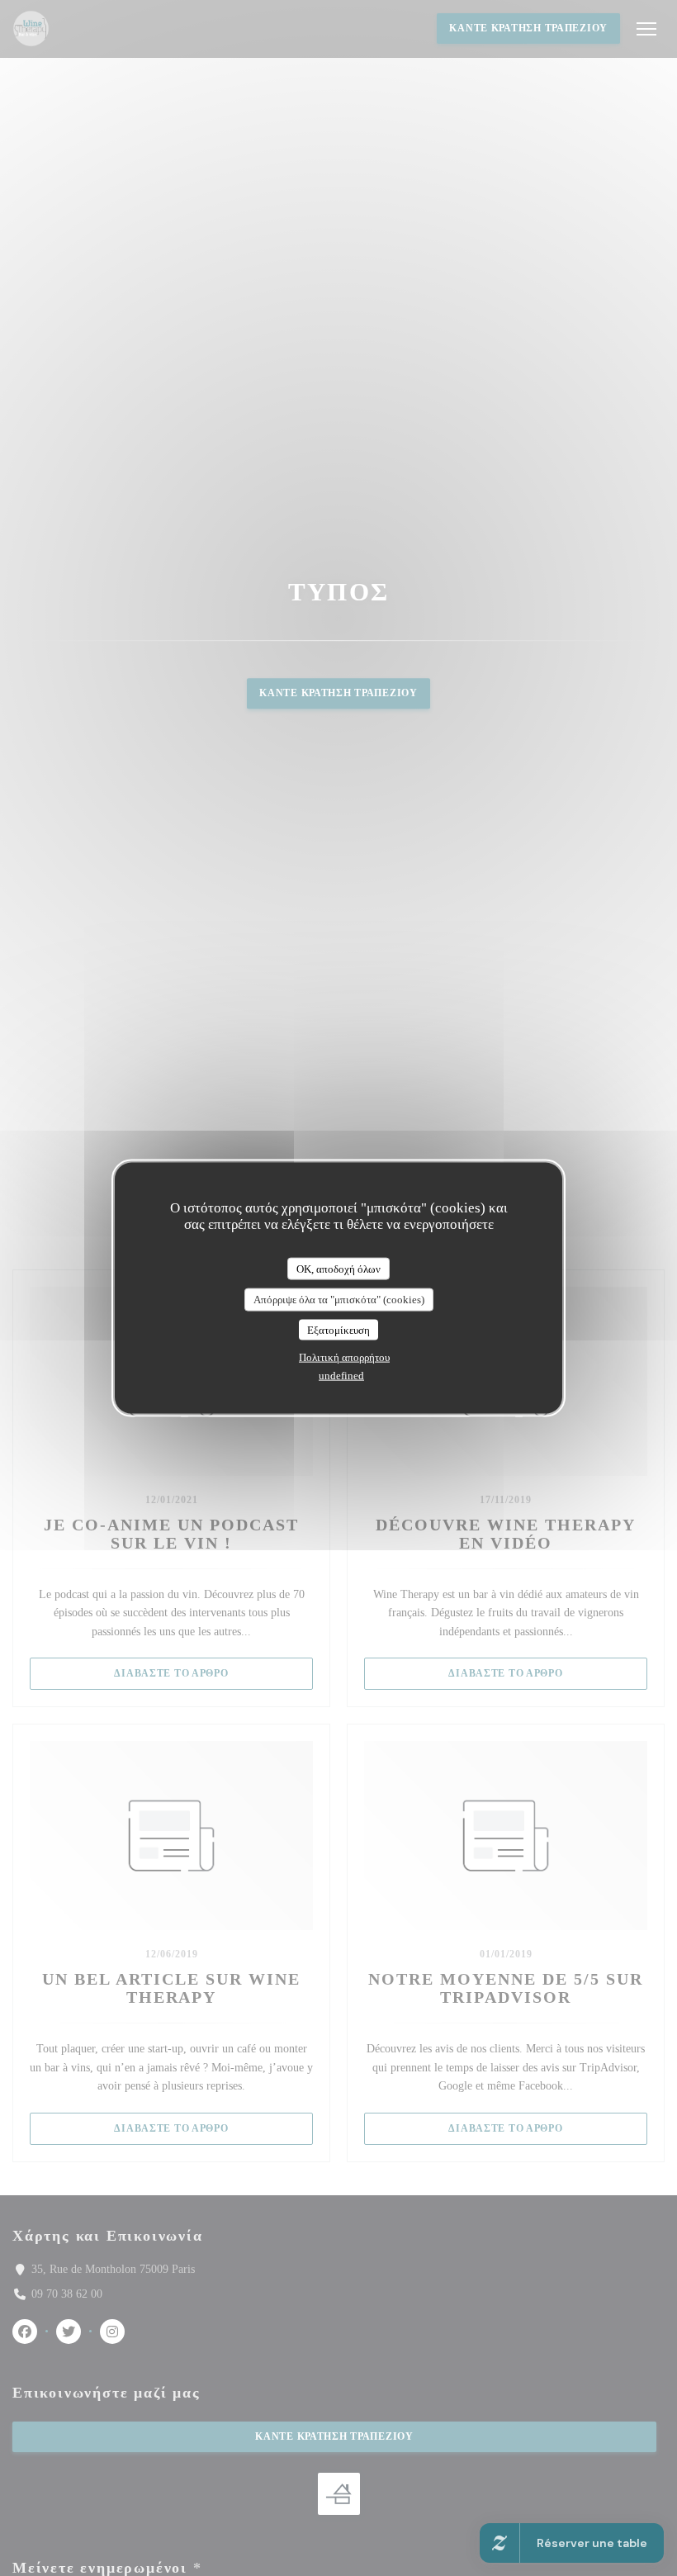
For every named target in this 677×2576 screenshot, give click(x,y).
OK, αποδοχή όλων (338, 1268)
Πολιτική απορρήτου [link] (344, 1357)
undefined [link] (341, 1376)
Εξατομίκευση (338, 1329)
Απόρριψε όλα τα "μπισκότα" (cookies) (339, 1300)
